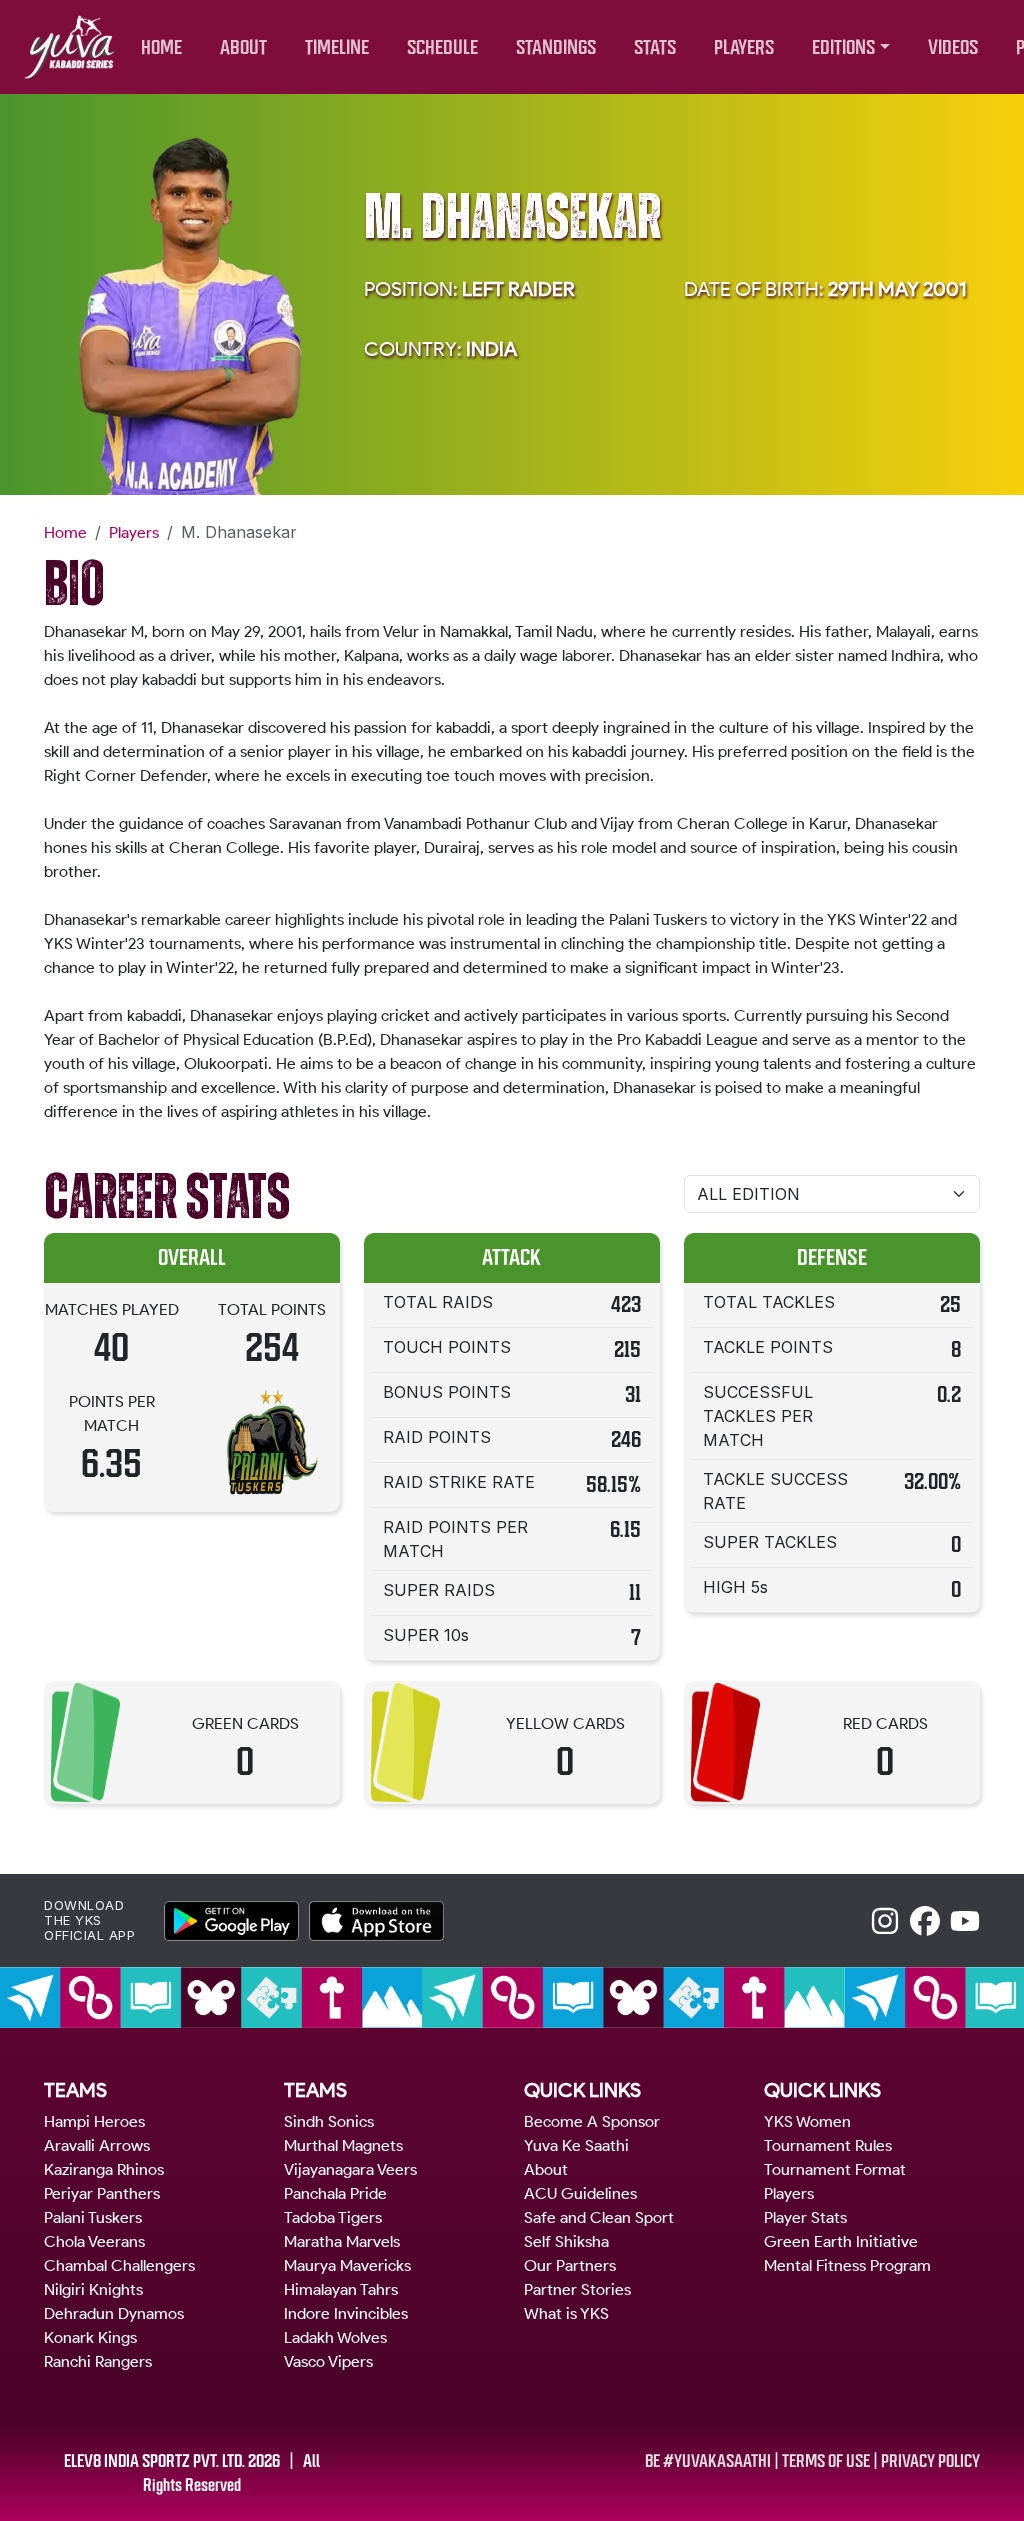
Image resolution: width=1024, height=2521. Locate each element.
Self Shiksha (566, 2241)
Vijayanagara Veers (350, 2169)
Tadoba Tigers (333, 2217)
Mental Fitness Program (847, 2265)
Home (65, 532)
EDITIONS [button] (843, 47)
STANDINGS (556, 47)
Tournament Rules (828, 2145)
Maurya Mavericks (347, 2265)
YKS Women (807, 2121)
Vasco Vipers (328, 2361)
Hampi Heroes (94, 2121)
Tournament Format (835, 2169)
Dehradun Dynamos (114, 2313)
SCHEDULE (442, 47)
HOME (161, 47)
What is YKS (566, 2313)
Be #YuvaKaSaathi (708, 2461)
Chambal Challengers (119, 2265)
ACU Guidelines (580, 2193)
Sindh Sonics (329, 2121)
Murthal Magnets (343, 2145)
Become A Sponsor (592, 2121)
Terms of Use (826, 2461)
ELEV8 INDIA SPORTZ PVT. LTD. (154, 2461)
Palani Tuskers (93, 2217)
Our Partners (570, 2265)
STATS (655, 47)
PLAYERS (744, 47)
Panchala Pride (335, 2193)
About (546, 2169)
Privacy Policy (930, 2461)
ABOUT (243, 47)
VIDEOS (953, 47)
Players (134, 532)
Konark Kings (90, 2337)
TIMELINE (337, 47)
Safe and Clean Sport (599, 2217)
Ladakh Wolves (335, 2337)
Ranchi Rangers (98, 2361)
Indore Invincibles (346, 2313)
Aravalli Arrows (97, 2145)
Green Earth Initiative (841, 2241)
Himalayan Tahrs (341, 2289)
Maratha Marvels (342, 2241)
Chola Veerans (94, 2241)
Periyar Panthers (102, 2193)
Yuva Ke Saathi (576, 2145)
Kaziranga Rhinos (104, 2169)
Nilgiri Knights (93, 2289)
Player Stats (805, 2217)
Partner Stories (577, 2289)
